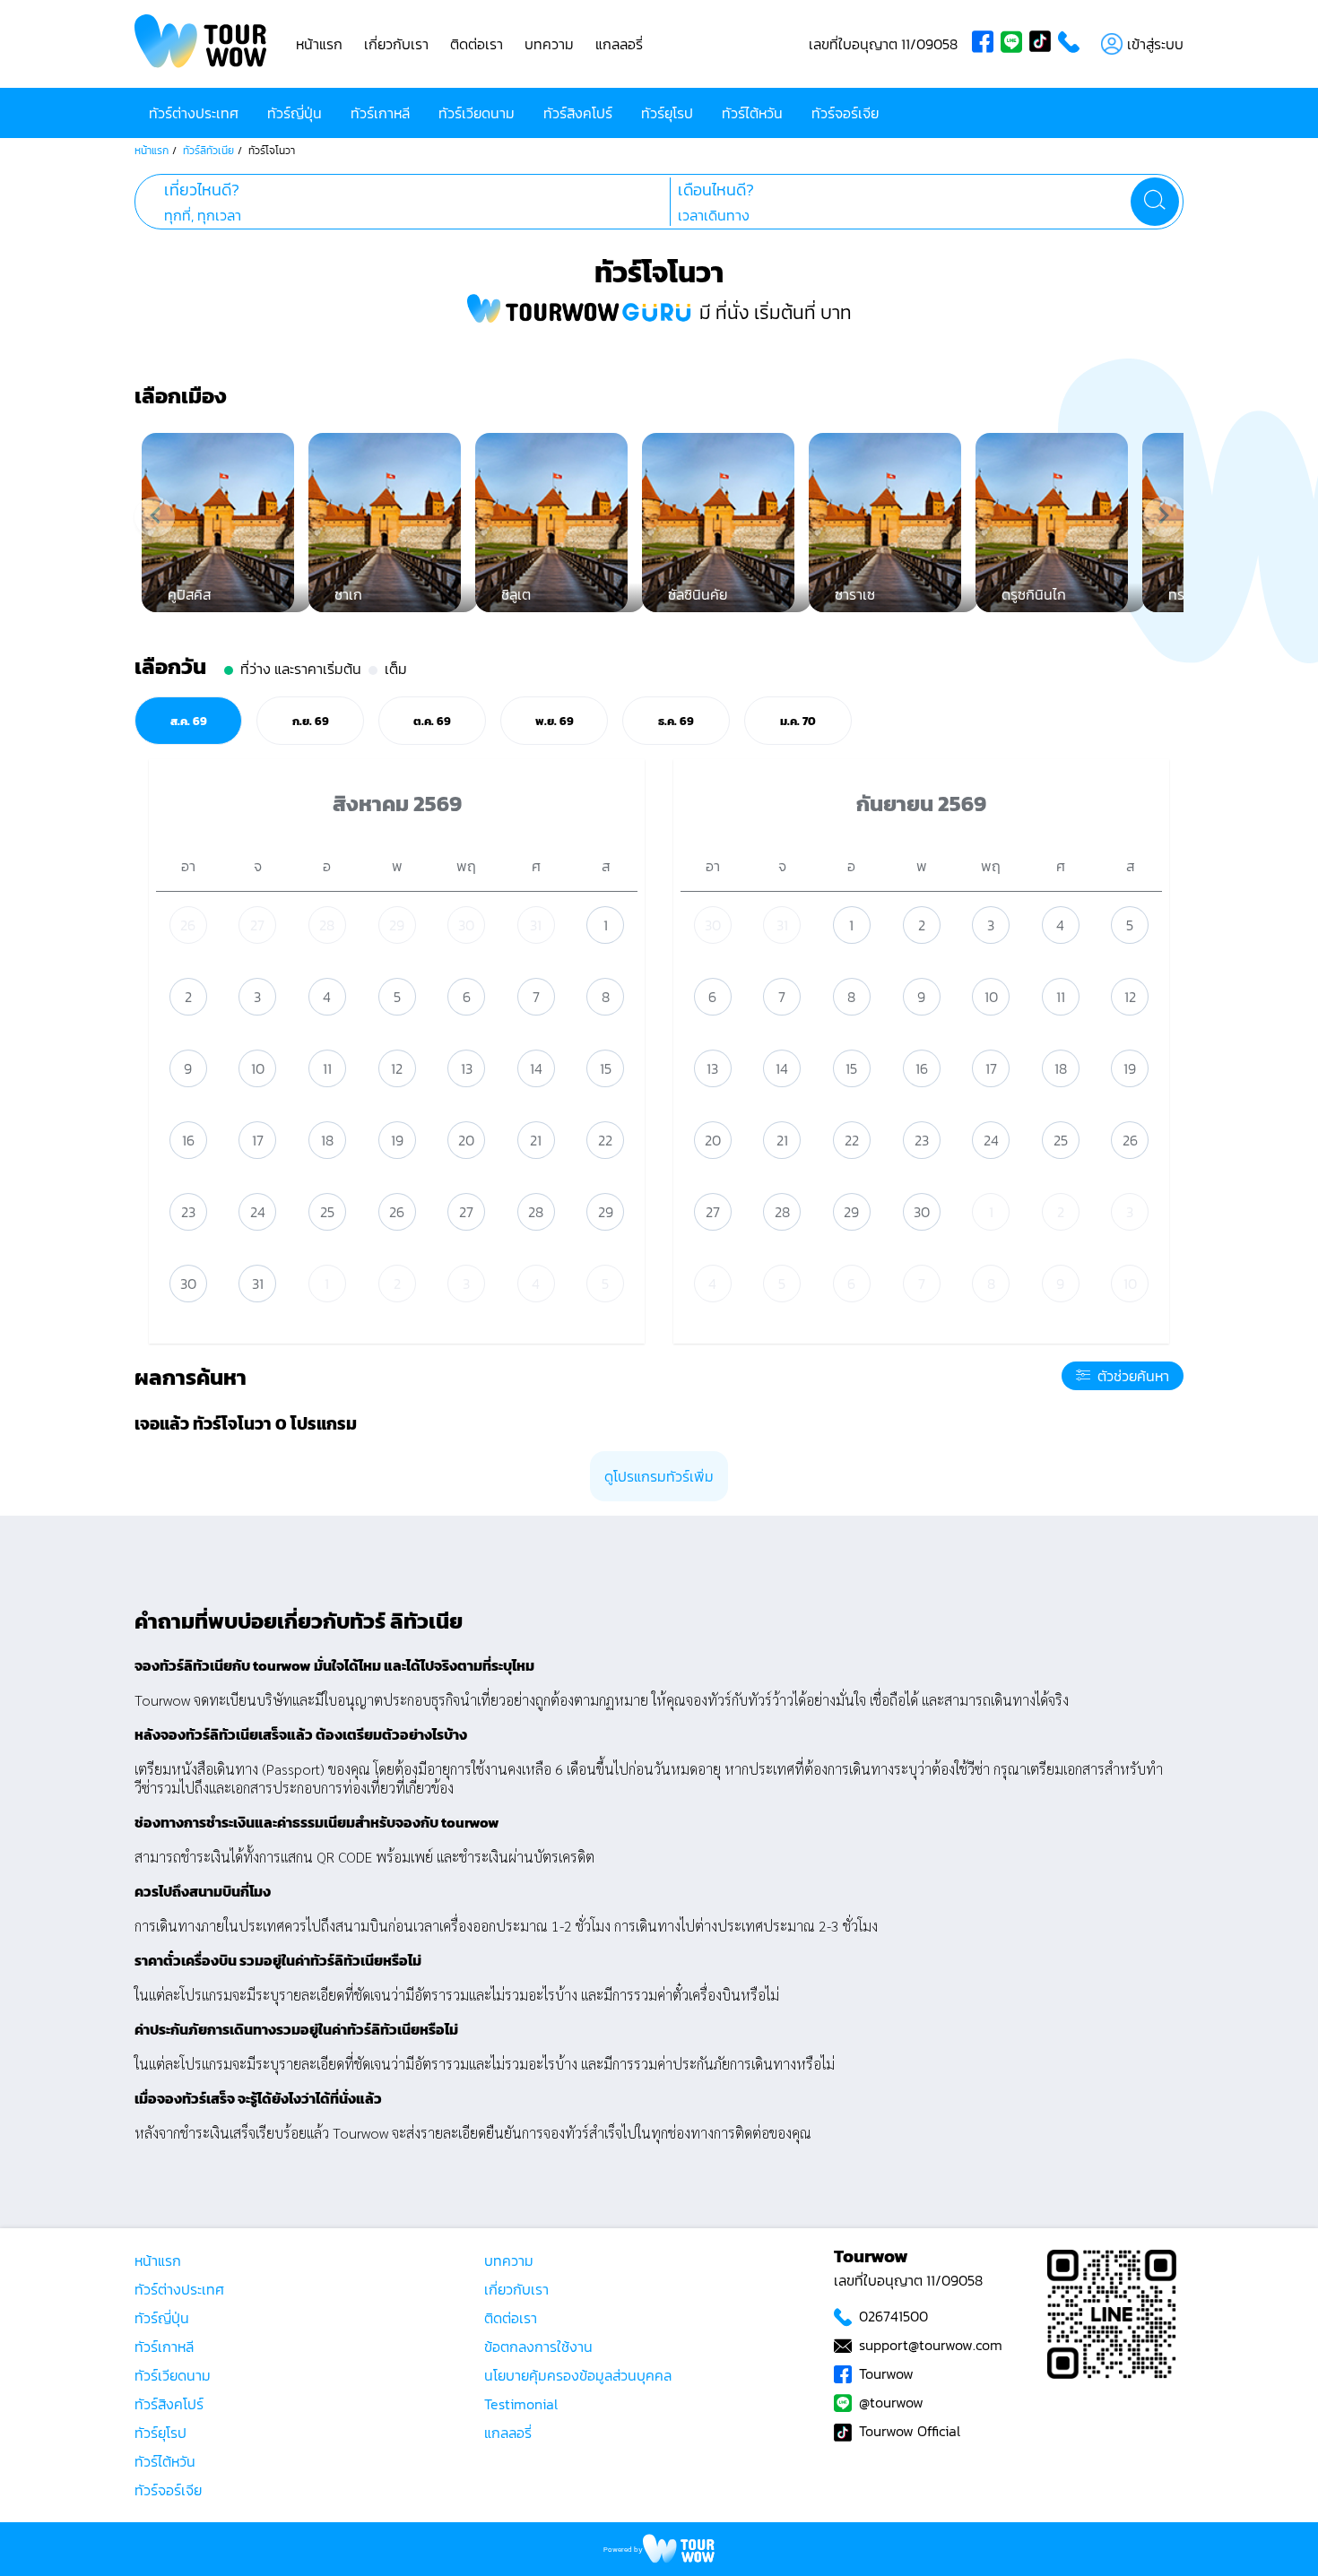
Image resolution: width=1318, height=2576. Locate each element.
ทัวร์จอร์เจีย (845, 113)
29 (397, 925)
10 (258, 1068)
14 (536, 1068)
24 (258, 1212)
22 (605, 1140)
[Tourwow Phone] (1072, 44)
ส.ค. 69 (189, 721)
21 (536, 1140)
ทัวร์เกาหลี (380, 113)
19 (397, 1140)
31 (536, 925)
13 (467, 1068)
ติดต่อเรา (477, 44)
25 (327, 1212)
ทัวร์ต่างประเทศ (194, 113)
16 (188, 1140)
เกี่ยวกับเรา (396, 44)
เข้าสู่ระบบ (1155, 44)
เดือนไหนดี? (716, 190)
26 (188, 925)
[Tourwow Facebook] (986, 44)
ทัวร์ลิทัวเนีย (208, 151)
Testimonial (521, 2404)
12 (397, 1068)
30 (466, 925)
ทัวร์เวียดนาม (477, 113)
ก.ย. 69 (311, 721)
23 (188, 1212)
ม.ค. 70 (798, 721)
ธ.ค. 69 (676, 721)
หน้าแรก (319, 44)
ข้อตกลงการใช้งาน (538, 2347)
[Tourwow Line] (1015, 44)
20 (466, 1140)
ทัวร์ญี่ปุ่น (295, 113)
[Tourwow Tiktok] (1044, 44)
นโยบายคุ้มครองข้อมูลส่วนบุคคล (578, 2375)
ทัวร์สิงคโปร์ (578, 113)
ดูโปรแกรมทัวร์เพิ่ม (659, 1476)
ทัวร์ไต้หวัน (752, 113)
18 (327, 1140)
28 (327, 925)
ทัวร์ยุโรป (667, 113)
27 (257, 925)
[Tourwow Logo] (201, 44)
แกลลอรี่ (619, 44)
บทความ (549, 44)
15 (606, 1068)
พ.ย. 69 (555, 721)
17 (258, 1140)
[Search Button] (1155, 202)
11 (327, 1068)
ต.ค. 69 (432, 721)
